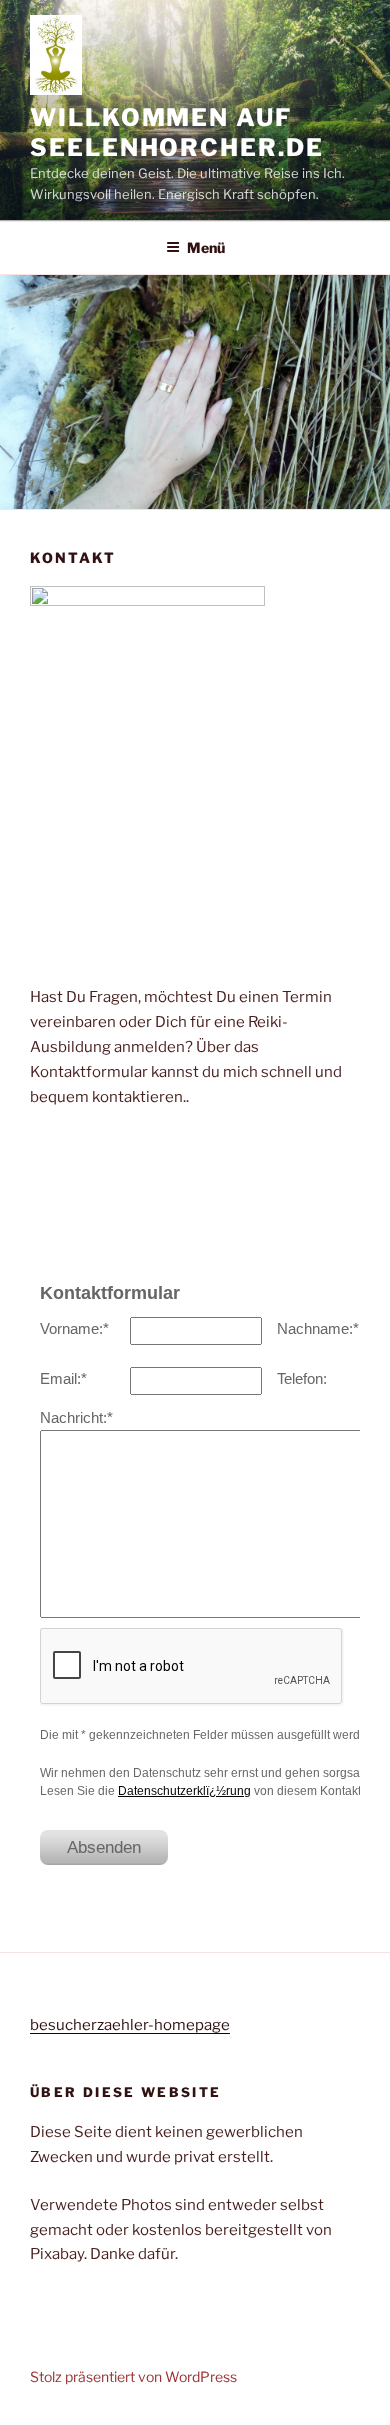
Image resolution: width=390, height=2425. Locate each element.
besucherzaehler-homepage (130, 2025)
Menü (206, 247)
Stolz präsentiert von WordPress (133, 2376)
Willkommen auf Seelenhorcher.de (177, 132)
